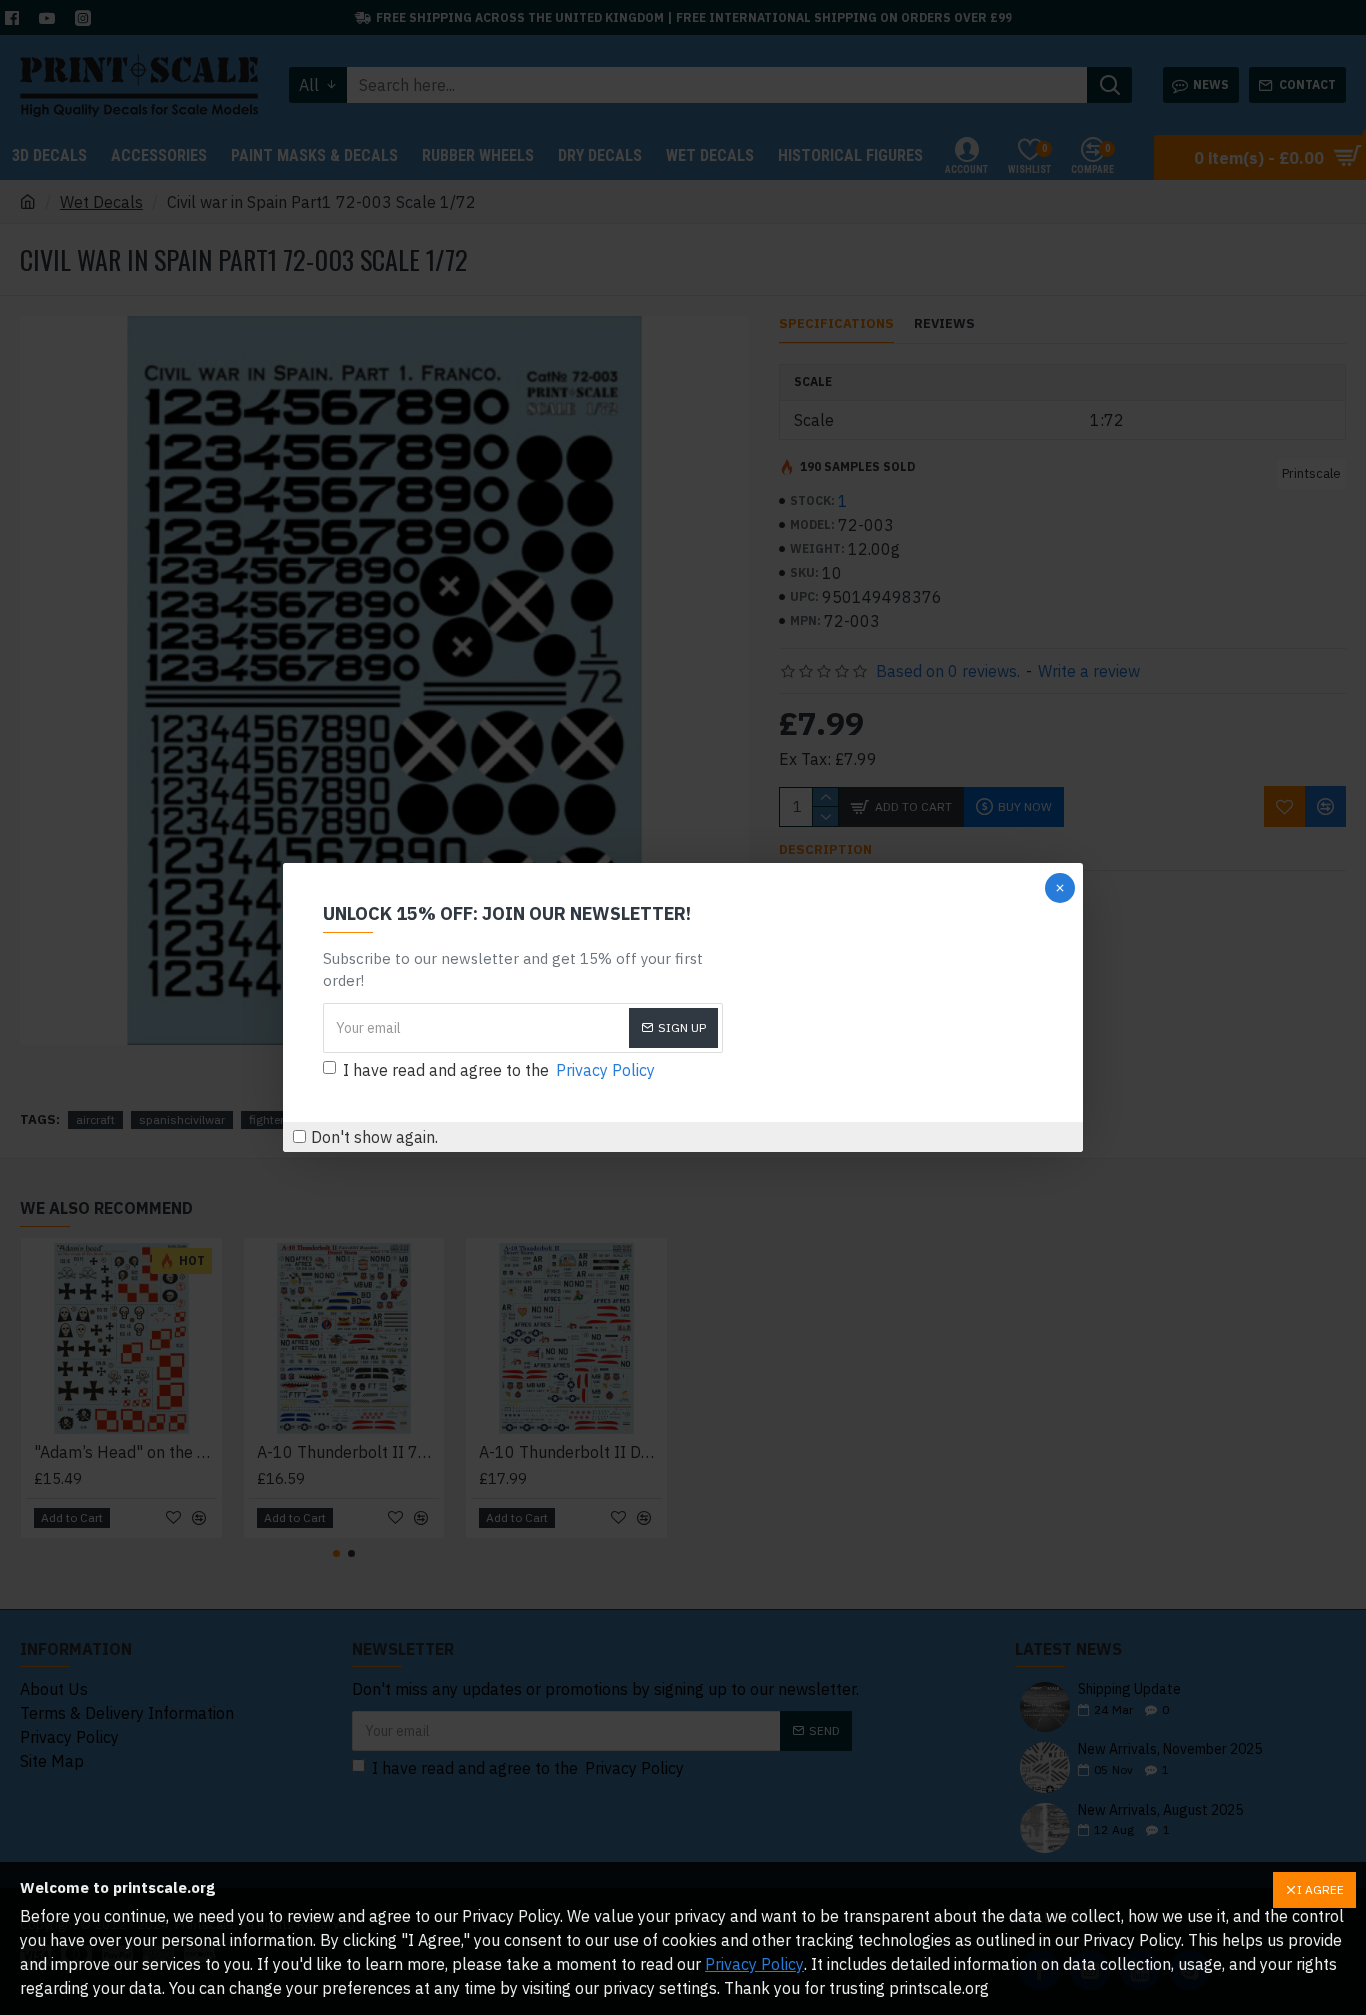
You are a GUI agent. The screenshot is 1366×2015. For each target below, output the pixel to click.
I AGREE (1320, 1889)
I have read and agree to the (499, 1070)
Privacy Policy (754, 1964)
